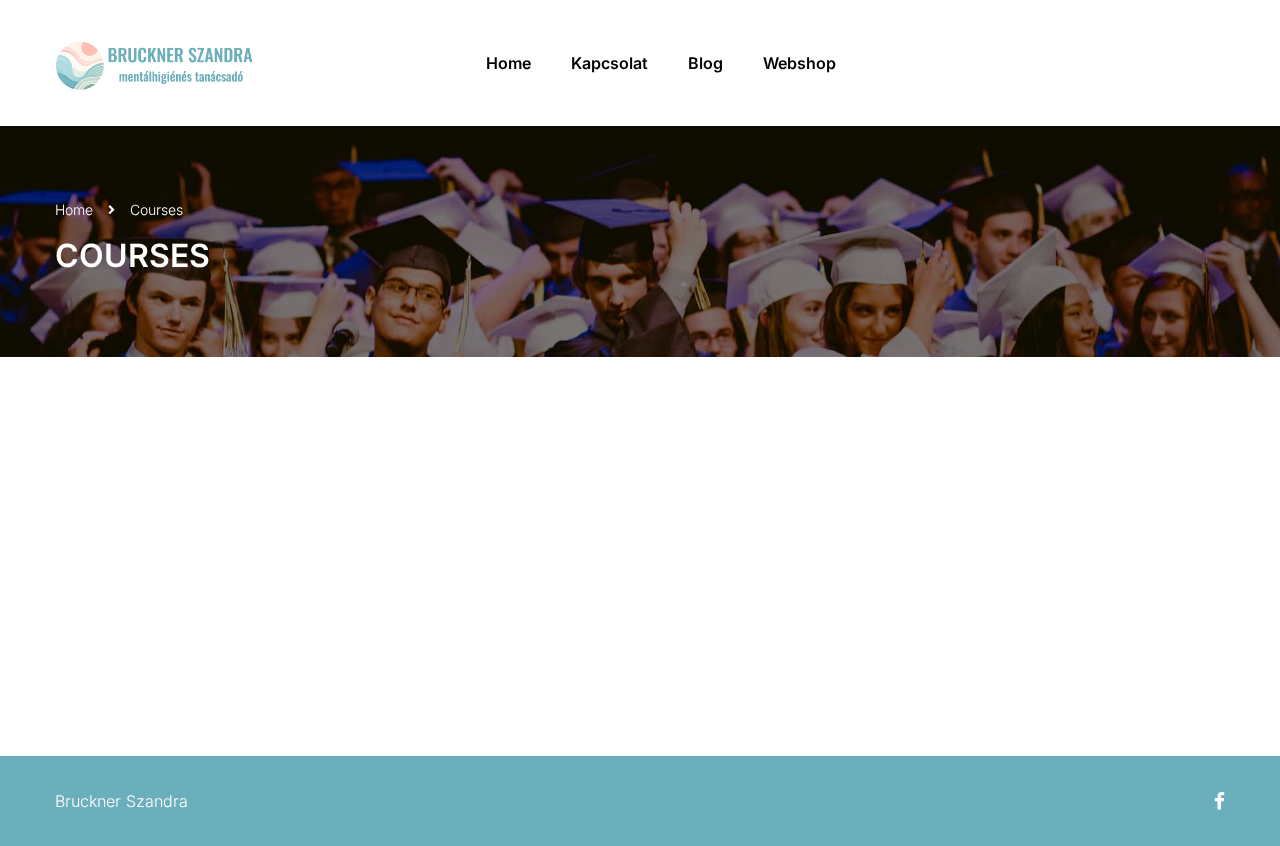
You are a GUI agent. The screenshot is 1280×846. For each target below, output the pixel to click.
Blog (705, 63)
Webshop (799, 63)
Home (508, 63)
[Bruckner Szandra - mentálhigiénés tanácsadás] (155, 63)
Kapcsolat (609, 63)
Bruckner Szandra (121, 801)
